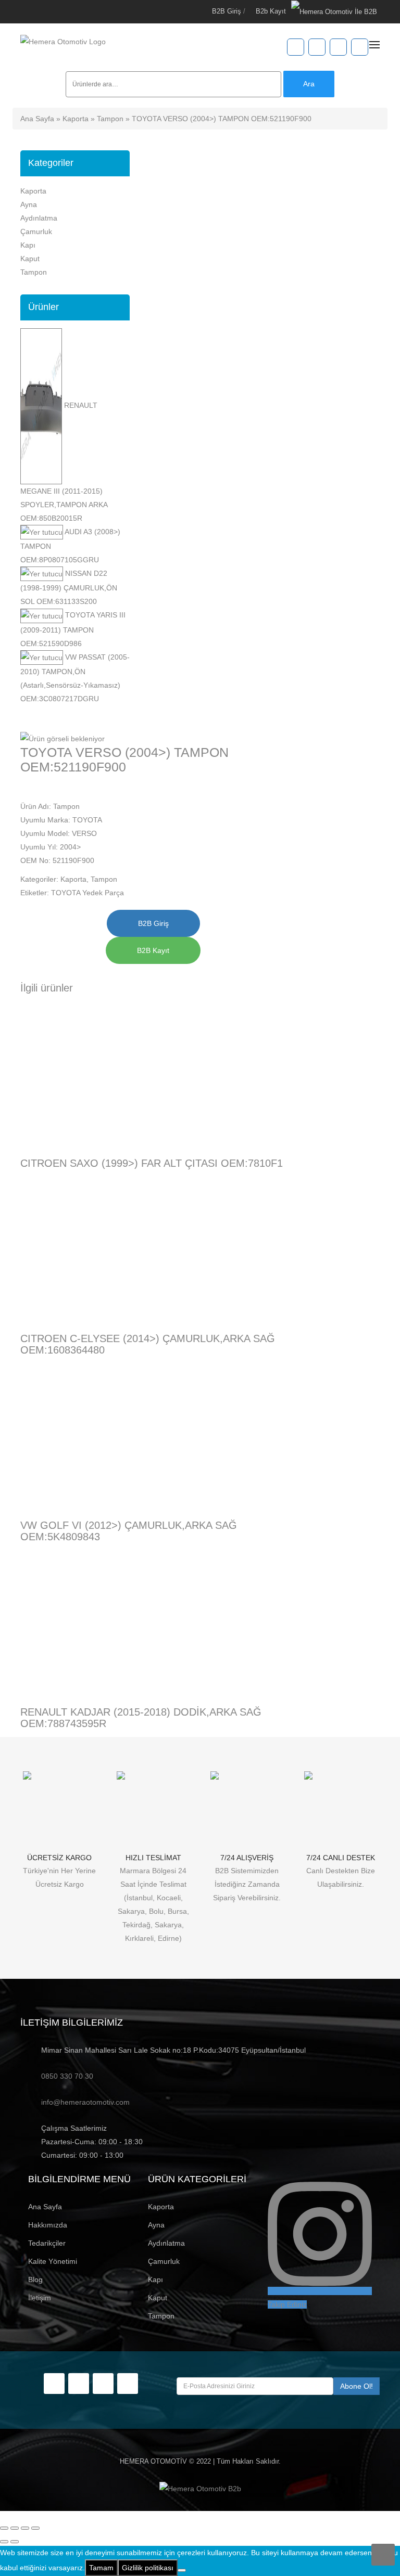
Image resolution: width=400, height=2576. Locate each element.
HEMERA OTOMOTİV (153, 2461)
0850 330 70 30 (67, 2076)
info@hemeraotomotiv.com (85, 2102)
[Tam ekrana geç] (15, 2528)
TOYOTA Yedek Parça (87, 893)
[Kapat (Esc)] (35, 2528)
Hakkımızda (48, 2225)
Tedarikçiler (47, 2243)
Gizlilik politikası (148, 2568)
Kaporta (76, 119)
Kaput (30, 259)
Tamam (101, 2568)
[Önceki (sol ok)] (4, 2542)
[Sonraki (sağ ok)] (15, 2542)
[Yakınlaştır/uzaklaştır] (4, 2528)
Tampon (110, 119)
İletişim (40, 2298)
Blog (35, 2279)
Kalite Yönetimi (53, 2261)
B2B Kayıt (153, 950)
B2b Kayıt (271, 11)
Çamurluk (36, 231)
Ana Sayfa (37, 119)
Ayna (29, 204)
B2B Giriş (227, 11)
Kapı (28, 245)
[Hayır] (182, 2570)
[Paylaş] (25, 2528)
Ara (309, 84)
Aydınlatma (39, 218)
